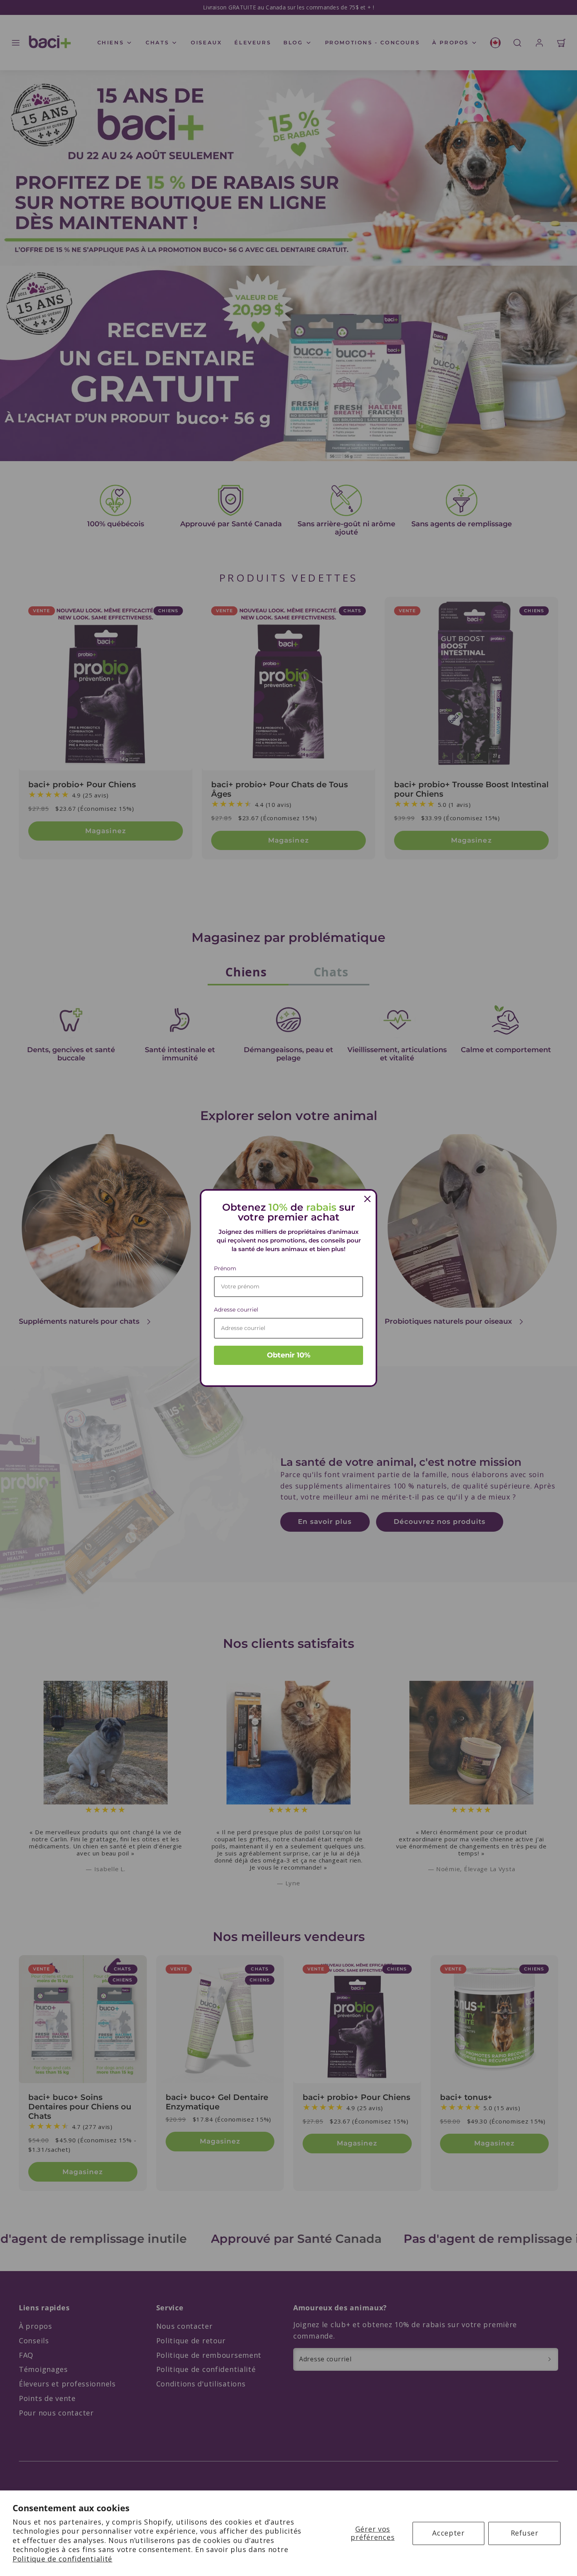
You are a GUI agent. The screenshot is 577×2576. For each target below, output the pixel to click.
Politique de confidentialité (62, 2559)
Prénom (225, 1268)
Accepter (448, 2533)
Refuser (525, 2533)
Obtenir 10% (289, 1355)
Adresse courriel (236, 1310)
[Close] (367, 1199)
